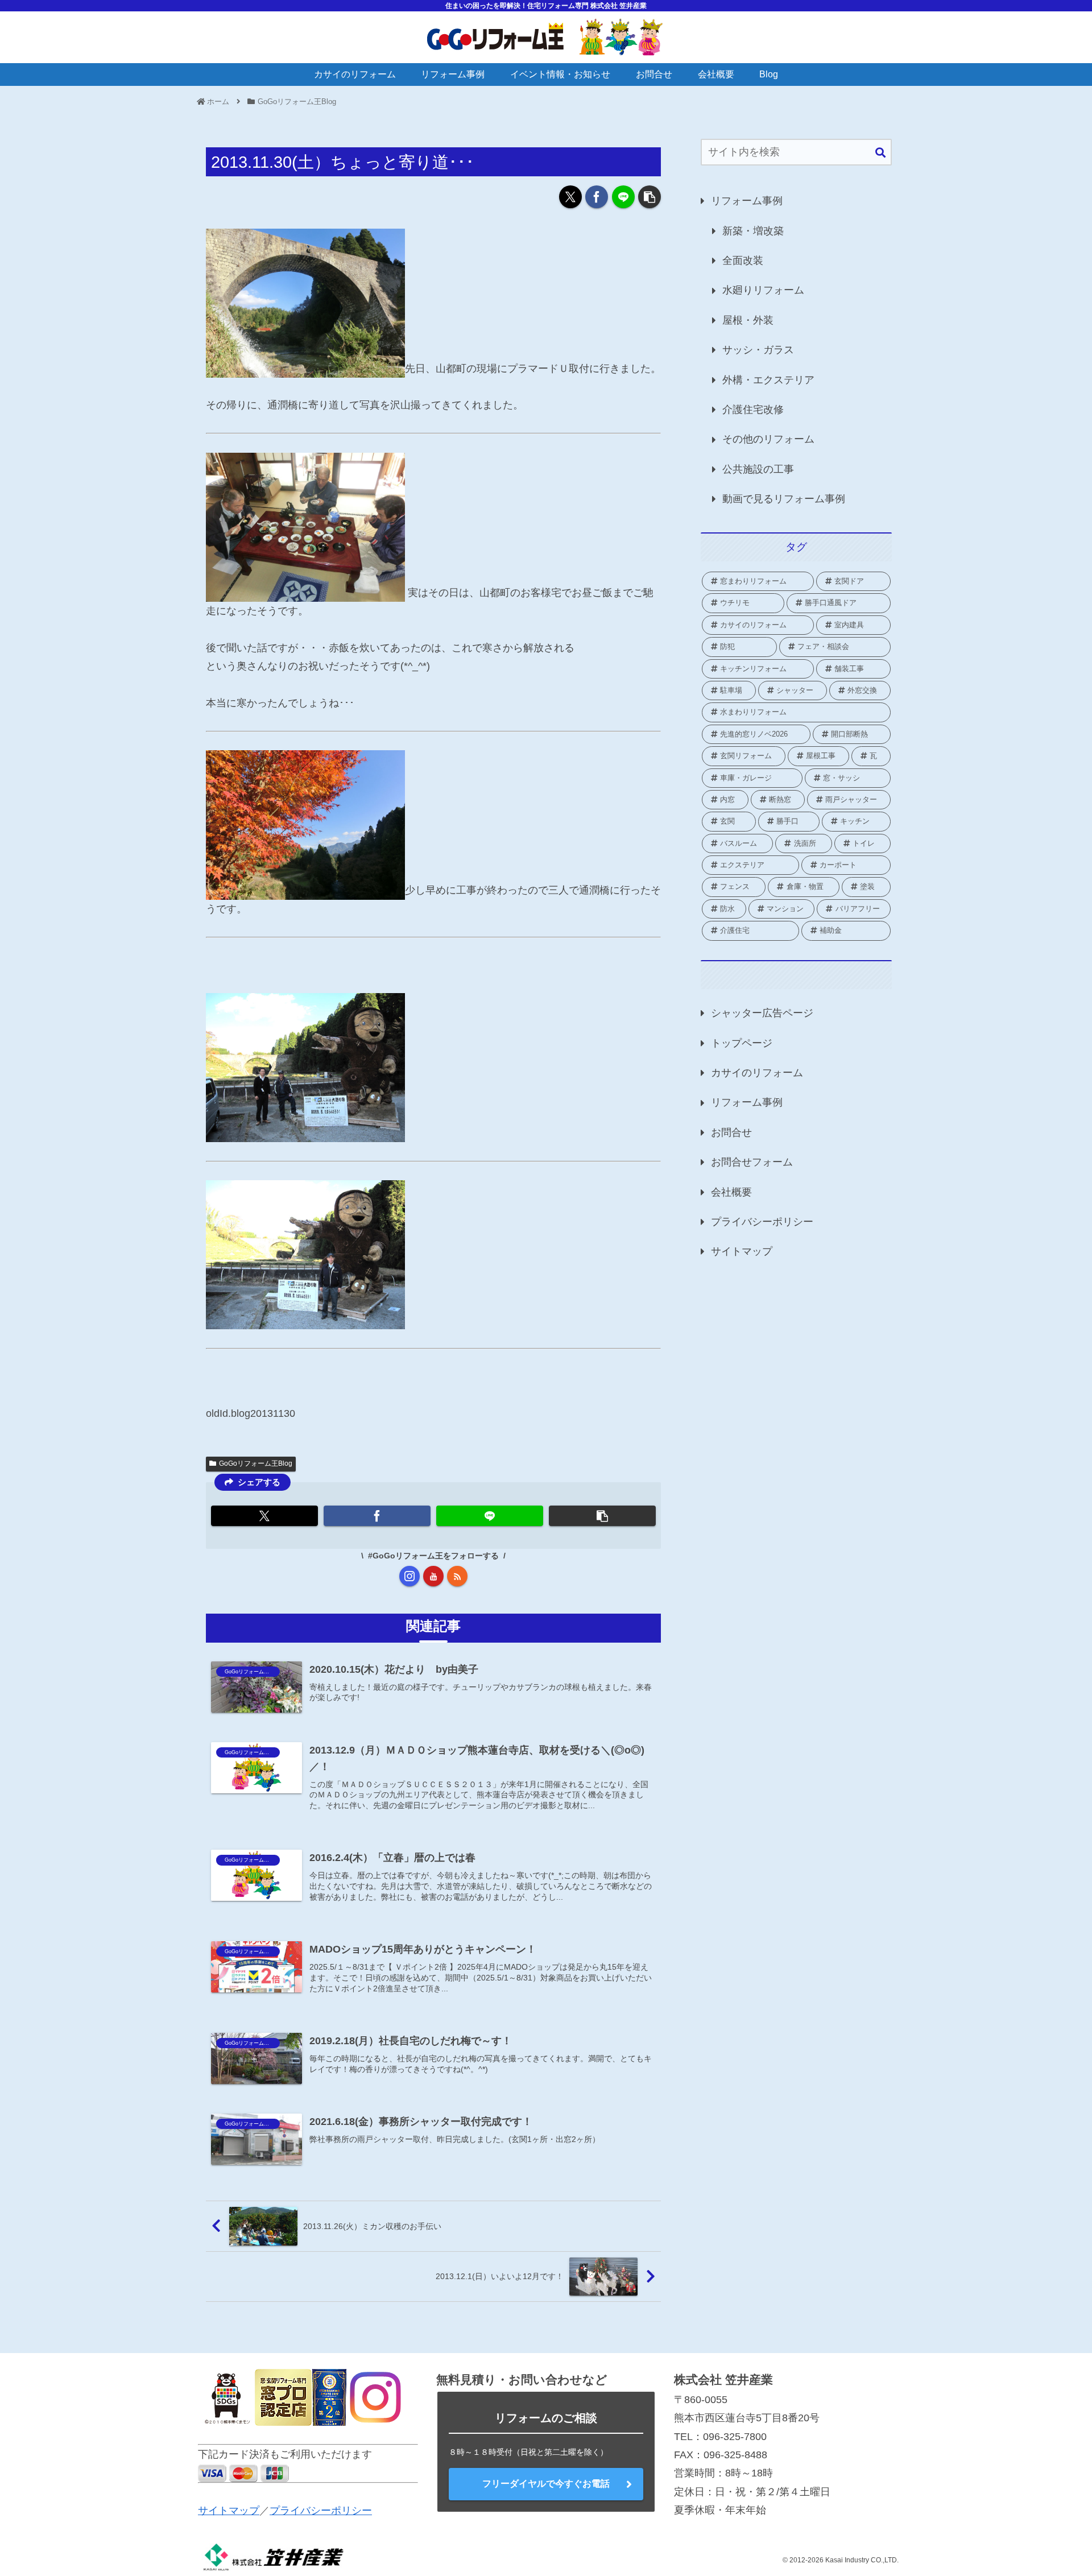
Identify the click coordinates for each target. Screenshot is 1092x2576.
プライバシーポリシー (762, 1222)
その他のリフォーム (768, 439)
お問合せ (731, 1132)
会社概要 (731, 1192)
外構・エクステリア (768, 380)
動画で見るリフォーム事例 (784, 499)
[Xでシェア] (570, 197)
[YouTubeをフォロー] (433, 1576)
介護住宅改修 (753, 410)
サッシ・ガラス (758, 350)
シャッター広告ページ (762, 1013)
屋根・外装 (748, 320)
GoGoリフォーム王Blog (256, 1463)
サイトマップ (742, 1251)
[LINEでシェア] (623, 197)
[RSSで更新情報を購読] (457, 1576)
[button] (650, 197)
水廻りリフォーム (763, 290)
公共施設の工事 (758, 469)
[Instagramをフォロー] (409, 1576)
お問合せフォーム (752, 1162)
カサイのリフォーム (757, 1073)
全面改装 (743, 261)
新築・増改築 (753, 231)
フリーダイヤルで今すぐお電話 (546, 2484)
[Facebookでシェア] (597, 197)
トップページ (742, 1043)
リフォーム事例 (747, 201)
